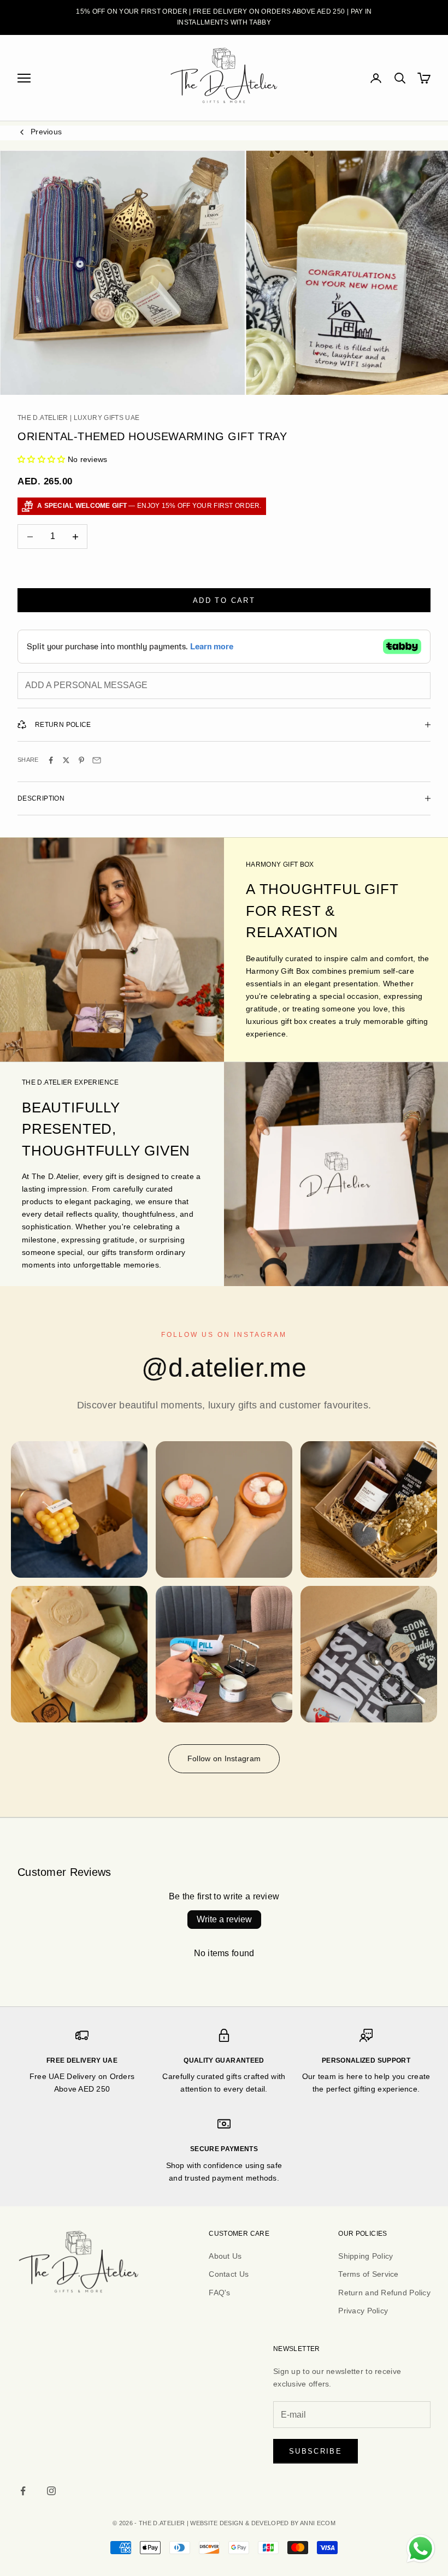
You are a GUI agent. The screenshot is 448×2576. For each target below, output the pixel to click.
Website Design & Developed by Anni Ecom (263, 2523)
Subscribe (316, 2451)
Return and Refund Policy (384, 2293)
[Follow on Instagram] (51, 2491)
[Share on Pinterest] (81, 760)
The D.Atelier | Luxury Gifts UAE (79, 418)
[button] (41, 459)
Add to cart (224, 600)
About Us (225, 2256)
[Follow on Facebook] (23, 2491)
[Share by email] (97, 760)
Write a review (224, 1919)
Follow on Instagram (224, 1758)
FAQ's (219, 2293)
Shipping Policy (366, 2256)
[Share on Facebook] (51, 760)
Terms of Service (368, 2274)
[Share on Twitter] (66, 760)
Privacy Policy (363, 2311)
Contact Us (229, 2274)
